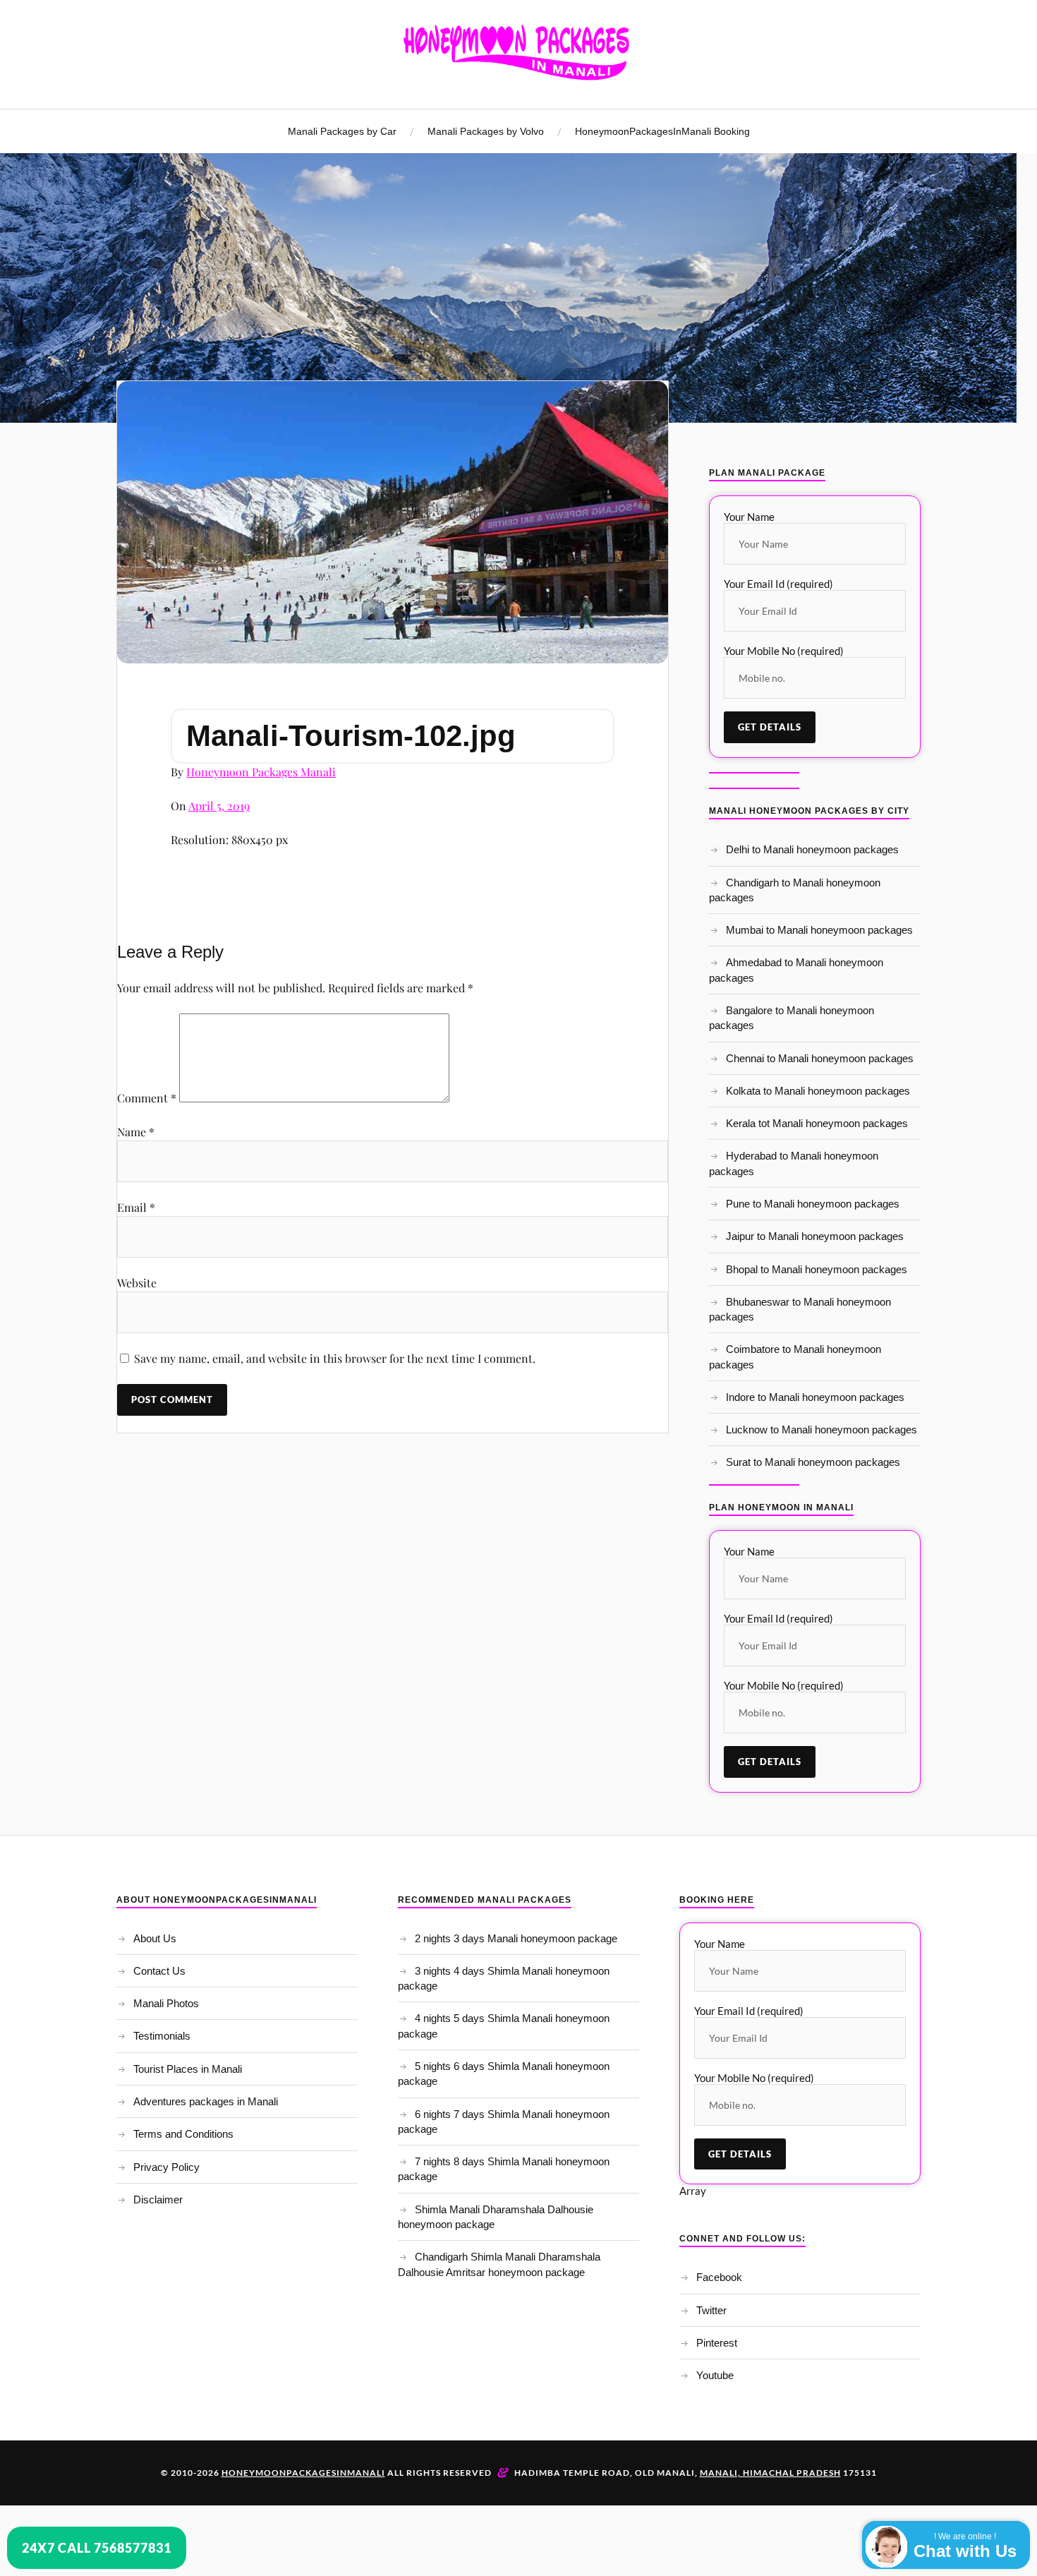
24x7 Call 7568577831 (97, 2548)
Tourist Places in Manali (188, 2069)
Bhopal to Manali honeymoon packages (817, 1269)
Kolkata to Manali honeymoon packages (818, 1091)
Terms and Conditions (183, 2134)
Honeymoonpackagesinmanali (303, 2473)
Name (136, 1132)
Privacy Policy (166, 2167)
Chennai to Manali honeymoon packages (820, 1058)
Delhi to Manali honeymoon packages (812, 849)
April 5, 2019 (219, 806)
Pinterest (717, 2343)
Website (137, 1283)
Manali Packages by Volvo (486, 131)
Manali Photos (166, 2003)
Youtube (715, 2375)
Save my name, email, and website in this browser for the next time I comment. (335, 1358)
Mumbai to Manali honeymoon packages (819, 930)
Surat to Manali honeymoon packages (813, 1462)
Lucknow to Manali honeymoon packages (821, 1430)
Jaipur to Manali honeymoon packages (815, 1236)
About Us (155, 1938)
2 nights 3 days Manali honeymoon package (516, 1938)
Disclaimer (158, 2199)
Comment (147, 1098)
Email (136, 1207)
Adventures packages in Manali (206, 2101)
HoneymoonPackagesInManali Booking (662, 131)
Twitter (711, 2310)
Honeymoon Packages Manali (261, 772)
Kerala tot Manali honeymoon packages (817, 1123)
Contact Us (159, 1971)
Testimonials (162, 2036)
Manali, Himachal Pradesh (770, 2473)
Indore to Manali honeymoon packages (815, 1397)
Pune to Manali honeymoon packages (813, 1204)
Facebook (719, 2277)
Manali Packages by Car (342, 131)
